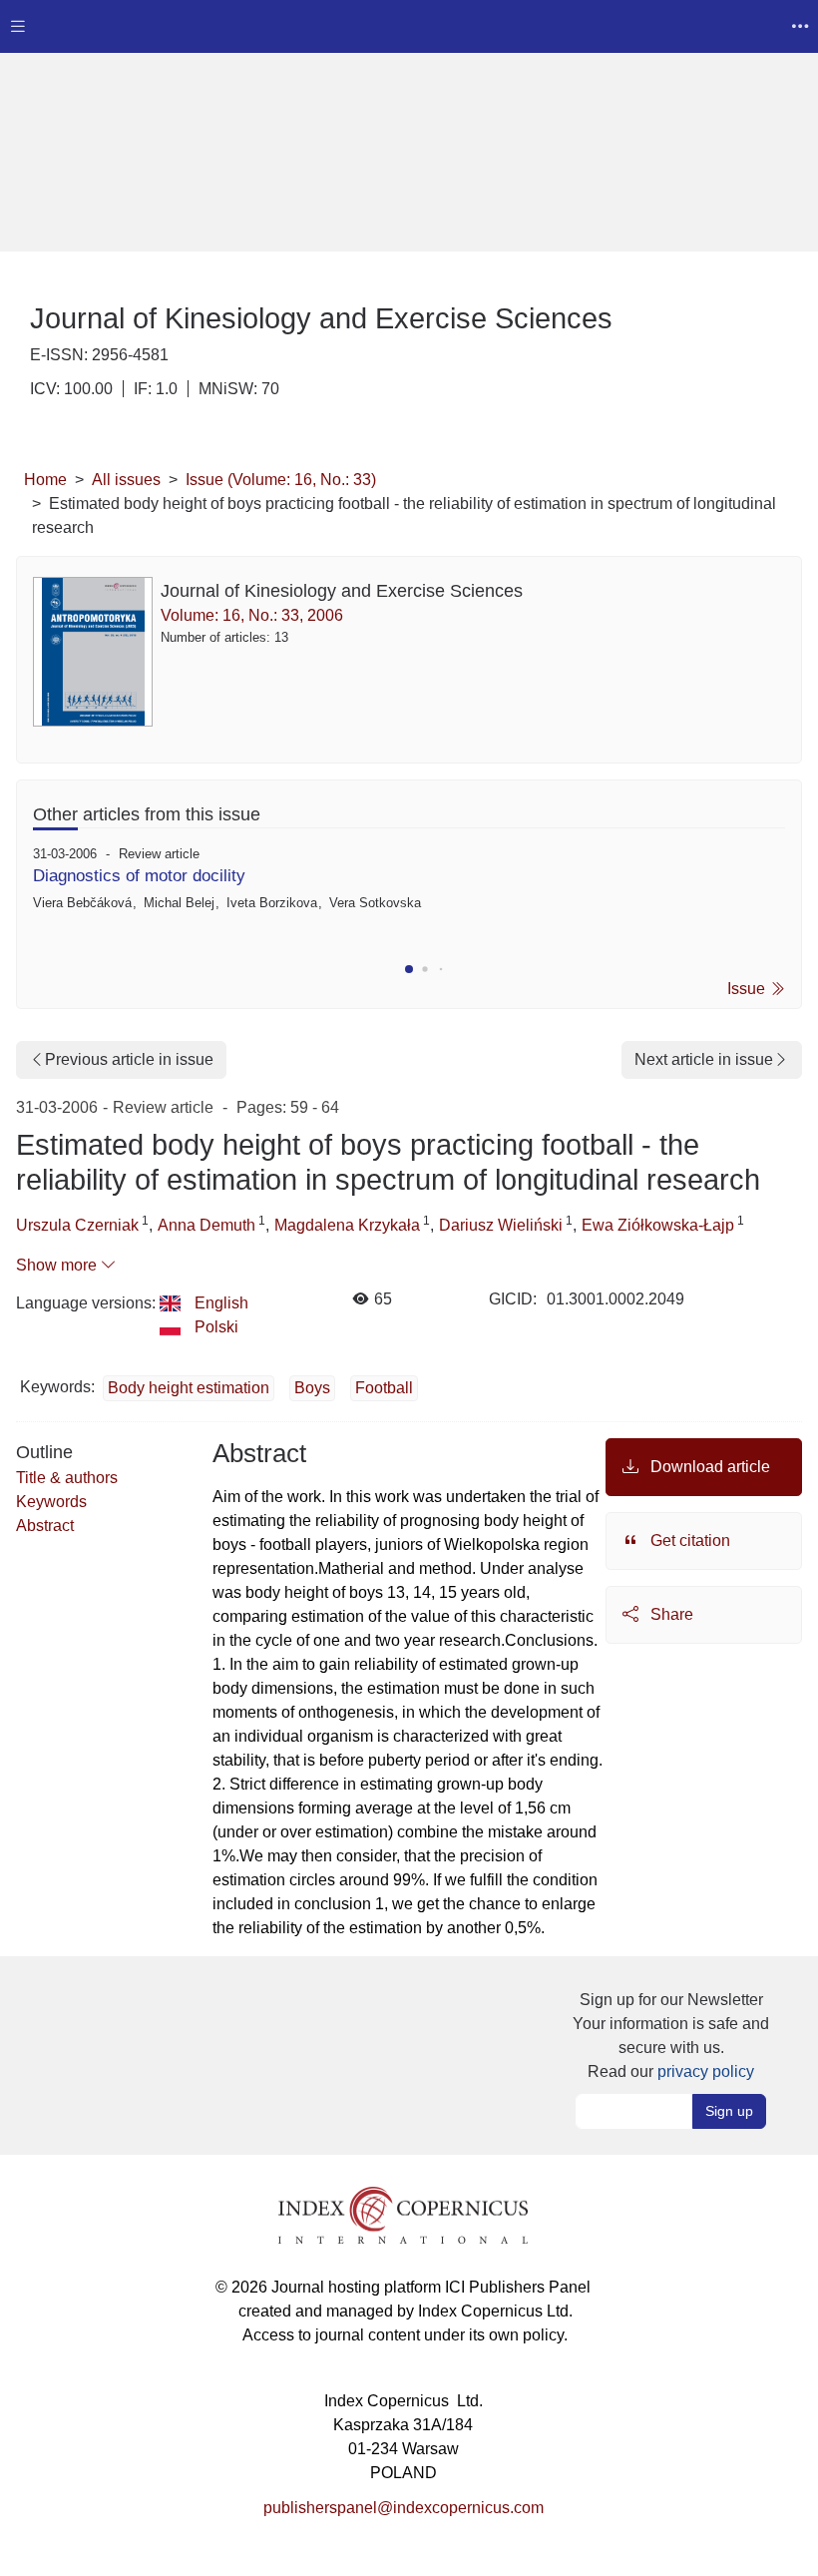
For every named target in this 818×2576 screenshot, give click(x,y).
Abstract (45, 1526)
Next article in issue (704, 1059)
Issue (748, 989)
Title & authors (67, 1478)
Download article (708, 1467)
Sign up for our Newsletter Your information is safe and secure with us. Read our (671, 2036)
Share (670, 1614)
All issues (126, 480)
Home (45, 480)
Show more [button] (58, 1265)
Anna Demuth (206, 1225)
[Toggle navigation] (18, 26)
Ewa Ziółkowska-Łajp (658, 1225)
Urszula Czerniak (77, 1225)
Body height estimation (189, 1388)
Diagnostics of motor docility (139, 876)
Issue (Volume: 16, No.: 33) (281, 480)
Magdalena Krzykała (347, 1225)
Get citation (688, 1541)
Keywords (51, 1502)
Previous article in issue (129, 1059)
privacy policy (706, 2071)
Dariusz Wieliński (501, 1225)
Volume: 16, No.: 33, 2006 (252, 615)
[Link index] (403, 2214)
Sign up (729, 2111)
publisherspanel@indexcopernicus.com (404, 2508)
